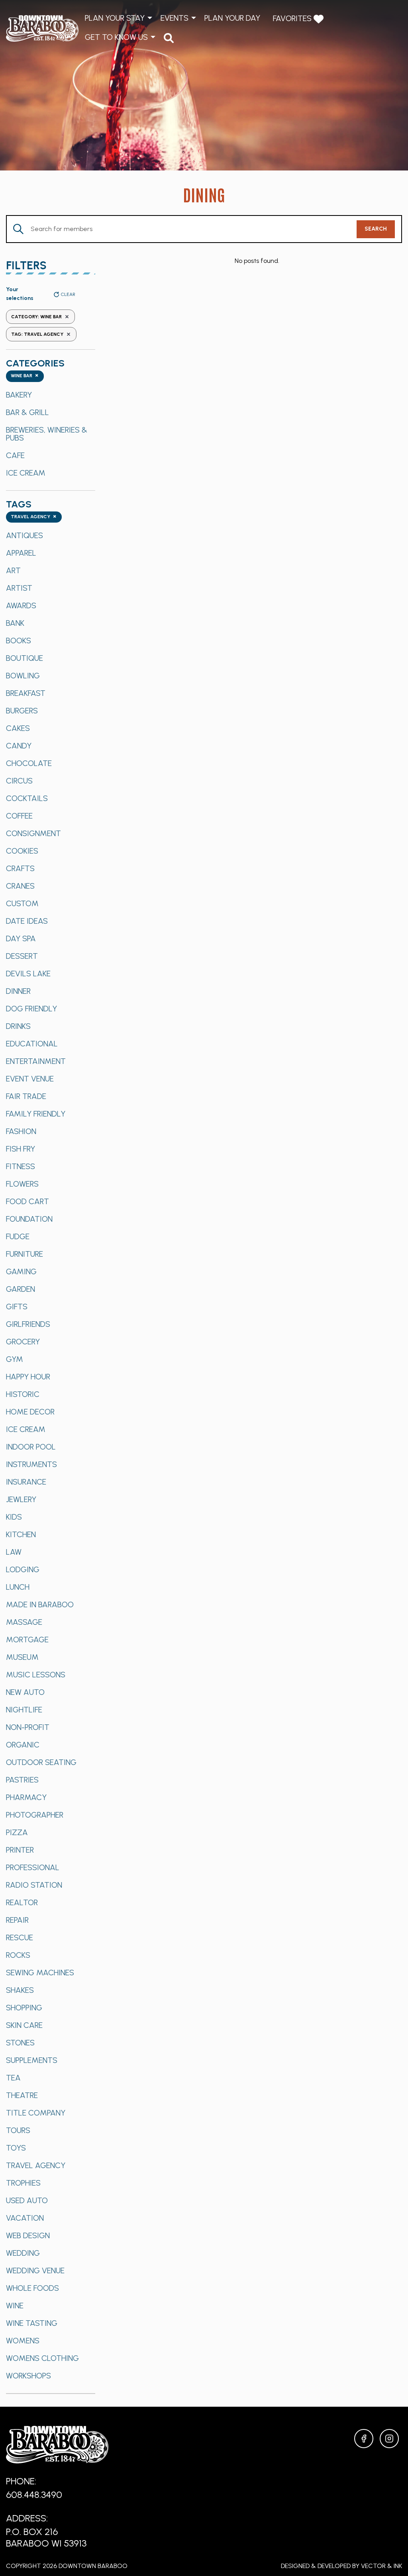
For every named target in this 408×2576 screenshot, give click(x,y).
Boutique (25, 658)
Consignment (33, 833)
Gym (15, 1359)
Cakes (18, 728)
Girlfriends (28, 1324)
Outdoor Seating (41, 1762)
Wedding (23, 2253)
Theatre (22, 2095)
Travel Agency (36, 2165)
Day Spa (21, 938)
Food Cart (27, 1201)
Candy (19, 746)
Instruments (31, 1464)
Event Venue (30, 1079)
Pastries (22, 1780)
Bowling (23, 676)
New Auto (25, 1692)
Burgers (22, 711)
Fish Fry (21, 1149)
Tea (13, 2078)
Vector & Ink (382, 2566)
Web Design (28, 2235)
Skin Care (24, 2025)
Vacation (25, 2218)
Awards (21, 605)
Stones (20, 2043)
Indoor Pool (31, 1447)
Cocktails (27, 798)
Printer (20, 1850)
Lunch (18, 1587)
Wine (15, 2306)
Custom (22, 903)
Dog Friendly (31, 1009)
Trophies (23, 2183)
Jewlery (21, 1499)
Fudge (18, 1236)
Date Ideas (27, 921)
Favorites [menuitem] (293, 18)
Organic (23, 1745)
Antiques (25, 535)
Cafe (15, 455)
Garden (21, 1289)
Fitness (21, 1166)
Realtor (22, 1902)
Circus (19, 781)
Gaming (21, 1271)
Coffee (19, 816)
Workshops (28, 2376)
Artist (19, 588)
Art (13, 570)
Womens (23, 2341)
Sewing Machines (40, 1973)
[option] (51, 395)
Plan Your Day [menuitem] (232, 18)
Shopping (24, 2008)
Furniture (25, 1254)
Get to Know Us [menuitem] (116, 37)
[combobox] (25, 376)
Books (19, 641)
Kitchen (21, 1534)
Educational (32, 1044)
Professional (33, 1867)
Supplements (32, 2060)
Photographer (35, 1815)
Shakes (20, 1990)
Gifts (17, 1307)
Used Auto (27, 2200)
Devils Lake (28, 974)
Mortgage (27, 1640)
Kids (14, 1517)
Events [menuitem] (175, 18)
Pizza (17, 1832)
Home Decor (30, 1412)
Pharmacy (26, 1797)
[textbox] (25, 376)
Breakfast (26, 693)
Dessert (22, 956)
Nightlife (24, 1710)
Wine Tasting (32, 2323)
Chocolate (29, 763)
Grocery (23, 1342)
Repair (17, 1920)
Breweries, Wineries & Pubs (47, 434)
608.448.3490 (34, 2495)
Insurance (26, 1482)
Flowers (22, 1184)
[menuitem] (169, 38)
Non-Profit (28, 1727)
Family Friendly (36, 1114)
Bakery (19, 395)
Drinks (18, 1026)
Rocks (18, 1955)
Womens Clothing (42, 2358)
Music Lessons (36, 1675)
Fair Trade (26, 1096)
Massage (24, 1622)
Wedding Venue (35, 2270)
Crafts (20, 868)
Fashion (21, 1131)
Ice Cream (26, 473)
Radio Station (34, 1885)
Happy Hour (28, 1377)
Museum (22, 1657)
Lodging (23, 1569)
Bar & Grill (27, 412)
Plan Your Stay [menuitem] (115, 18)
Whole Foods (32, 2288)
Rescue (20, 1937)
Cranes (20, 886)
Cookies (22, 851)
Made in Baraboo (40, 1604)
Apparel (21, 553)
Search (376, 229)
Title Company (36, 2113)
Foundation (29, 1219)
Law (14, 1552)
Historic (23, 1394)
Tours (18, 2130)
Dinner (18, 991)
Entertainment (36, 1061)
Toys (16, 2148)
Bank (15, 623)
